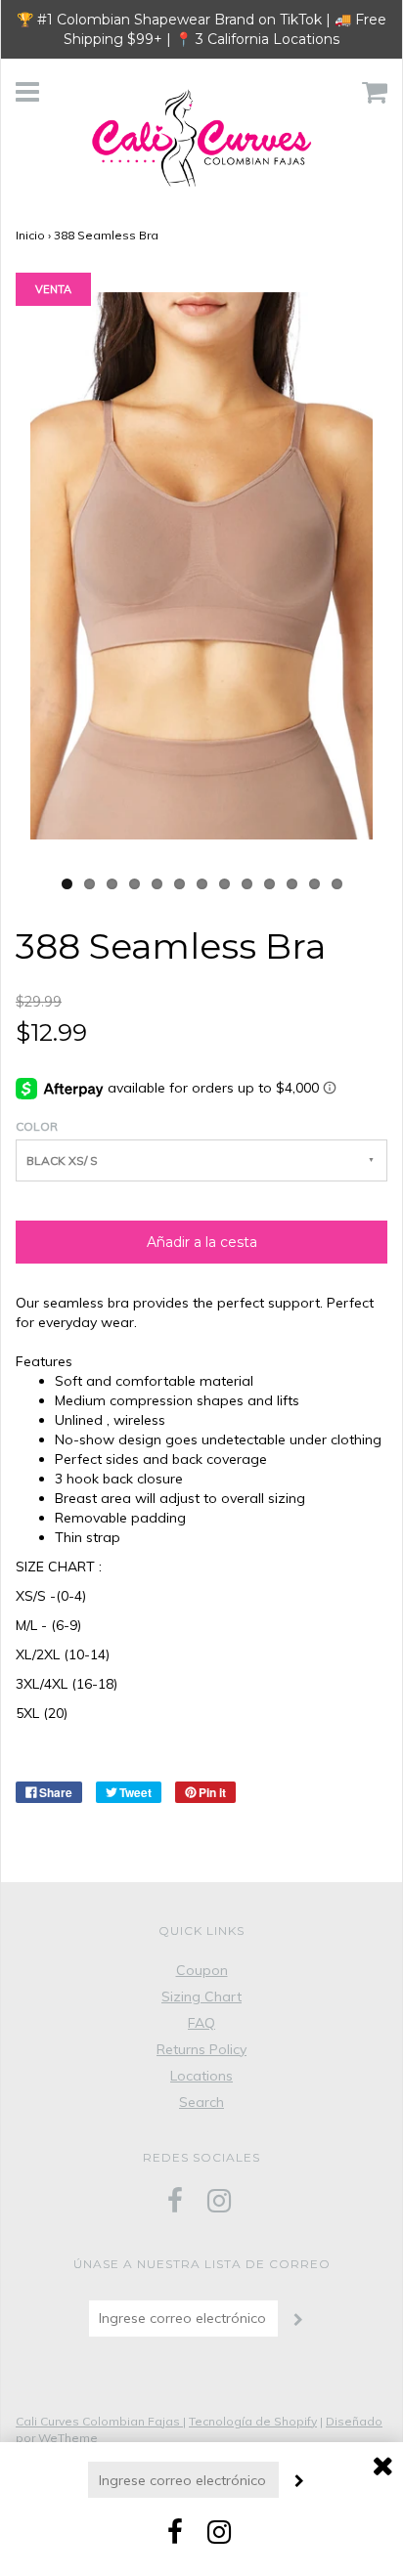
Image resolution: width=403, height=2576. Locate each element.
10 (269, 884)
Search (201, 2102)
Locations (201, 2076)
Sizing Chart (201, 1996)
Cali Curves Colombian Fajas (99, 2421)
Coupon (202, 1970)
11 (292, 884)
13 (337, 884)
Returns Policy (201, 2049)
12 (314, 884)
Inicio (30, 235)
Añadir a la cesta (202, 1242)
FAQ (201, 2023)
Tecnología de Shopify (253, 2421)
